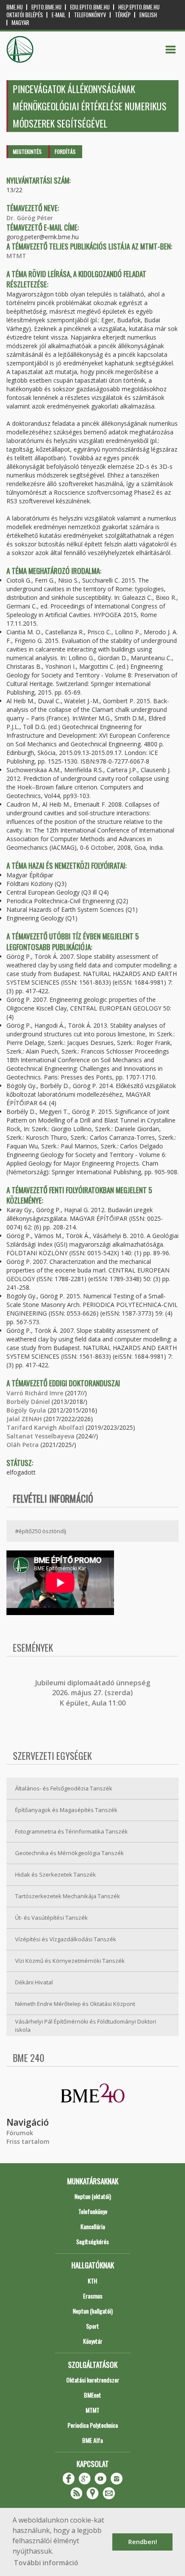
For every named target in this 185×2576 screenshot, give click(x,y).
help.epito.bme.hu (139, 7)
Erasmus (93, 2296)
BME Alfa (92, 2440)
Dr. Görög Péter (30, 218)
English (148, 15)
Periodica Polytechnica (93, 2425)
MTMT (16, 256)
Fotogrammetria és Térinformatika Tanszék (71, 1831)
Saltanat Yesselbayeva (40, 1436)
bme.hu (15, 7)
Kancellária (93, 2226)
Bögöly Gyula (26, 1410)
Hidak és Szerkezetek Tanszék (55, 1874)
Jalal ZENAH (24, 1419)
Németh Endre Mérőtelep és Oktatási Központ (75, 2004)
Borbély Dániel (28, 1402)
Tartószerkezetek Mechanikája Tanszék (68, 1896)
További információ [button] (46, 2563)
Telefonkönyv (90, 15)
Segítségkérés (92, 2241)
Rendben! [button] (143, 2542)
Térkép (123, 15)
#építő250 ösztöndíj (41, 1531)
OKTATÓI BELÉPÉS (25, 15)
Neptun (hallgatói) (93, 2311)
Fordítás (65, 151)
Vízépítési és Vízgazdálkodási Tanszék (66, 1939)
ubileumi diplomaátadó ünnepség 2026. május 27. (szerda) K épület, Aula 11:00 (94, 1693)
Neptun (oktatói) (93, 2196)
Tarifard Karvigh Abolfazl (45, 1427)
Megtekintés (27, 151)
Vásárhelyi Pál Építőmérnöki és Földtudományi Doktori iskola (86, 2026)
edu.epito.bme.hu (90, 7)
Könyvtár (93, 2341)
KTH (92, 2281)
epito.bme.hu (46, 7)
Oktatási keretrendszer (93, 2380)
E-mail (59, 15)
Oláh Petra (23, 1445)
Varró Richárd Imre (35, 1393)
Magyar (20, 23)
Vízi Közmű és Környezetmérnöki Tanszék (70, 1961)
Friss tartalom (28, 2141)
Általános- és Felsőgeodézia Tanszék (64, 1788)
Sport (92, 2326)
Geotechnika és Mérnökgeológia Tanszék (69, 1853)
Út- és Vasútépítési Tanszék (51, 1918)
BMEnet (92, 2395)
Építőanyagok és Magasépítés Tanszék (66, 1810)
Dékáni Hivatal (34, 1982)
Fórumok (20, 2133)
